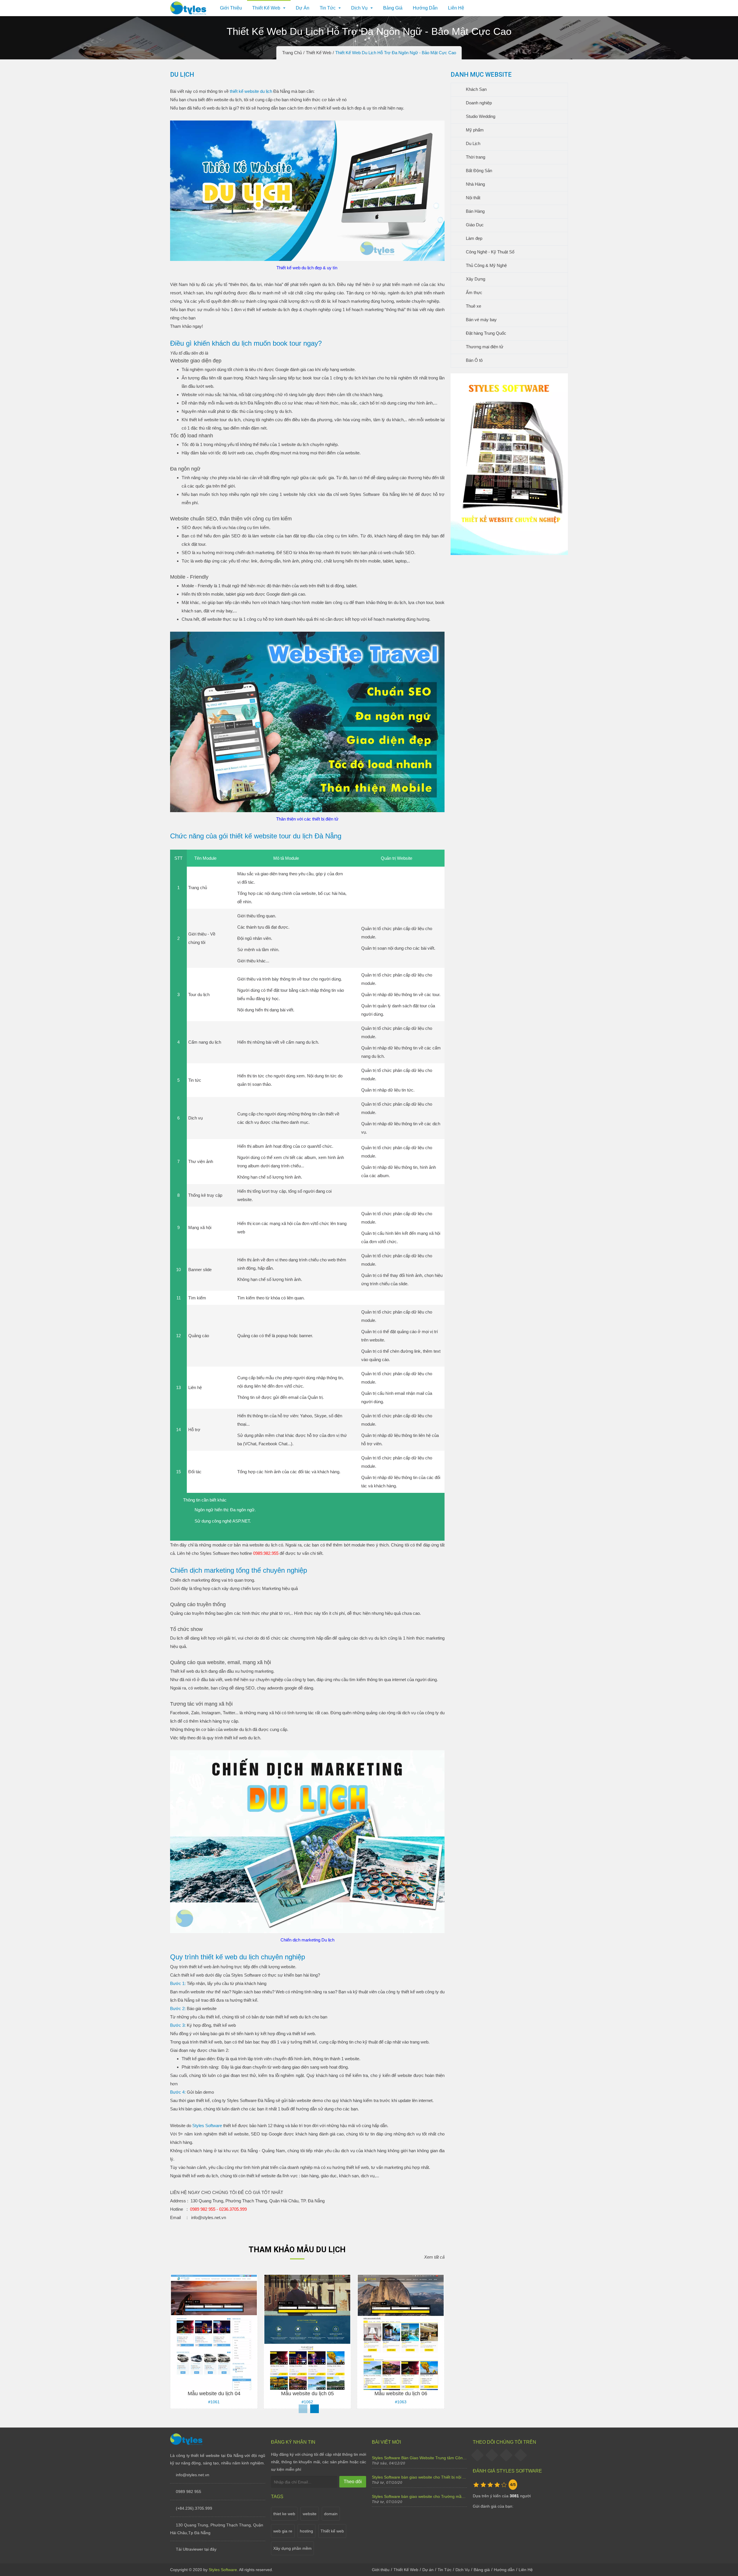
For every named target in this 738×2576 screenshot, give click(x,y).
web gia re (283, 2531)
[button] (315, 2409)
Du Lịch (472, 143)
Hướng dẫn (425, 8)
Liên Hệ (456, 8)
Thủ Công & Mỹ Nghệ (486, 265)
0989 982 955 (189, 2492)
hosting (306, 2531)
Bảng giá (393, 8)
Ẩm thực (474, 292)
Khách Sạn (476, 89)
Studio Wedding (480, 116)
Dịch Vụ (359, 8)
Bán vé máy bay (481, 320)
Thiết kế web (332, 2531)
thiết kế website (262, 309)
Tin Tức (328, 8)
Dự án (303, 8)
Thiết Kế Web (406, 2570)
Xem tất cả (434, 2257)
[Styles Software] (186, 2444)
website (310, 2514)
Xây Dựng (475, 279)
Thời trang (475, 157)
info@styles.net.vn (193, 2475)
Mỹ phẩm (474, 130)
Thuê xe (473, 306)
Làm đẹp (474, 238)
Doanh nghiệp (478, 103)
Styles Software (364, 494)
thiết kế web (329, 108)
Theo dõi (353, 2482)
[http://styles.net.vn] (509, 553)
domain (331, 2514)
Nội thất (472, 198)
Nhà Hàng (475, 184)
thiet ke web (284, 2514)
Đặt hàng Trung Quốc (485, 333)
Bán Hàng (475, 211)
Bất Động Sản (478, 171)
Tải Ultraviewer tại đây (196, 2549)
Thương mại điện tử (484, 347)
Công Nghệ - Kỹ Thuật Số (490, 252)
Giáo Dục (474, 225)
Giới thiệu (231, 8)
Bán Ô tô (474, 360)
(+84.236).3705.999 (194, 2508)
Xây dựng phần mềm (292, 2548)
